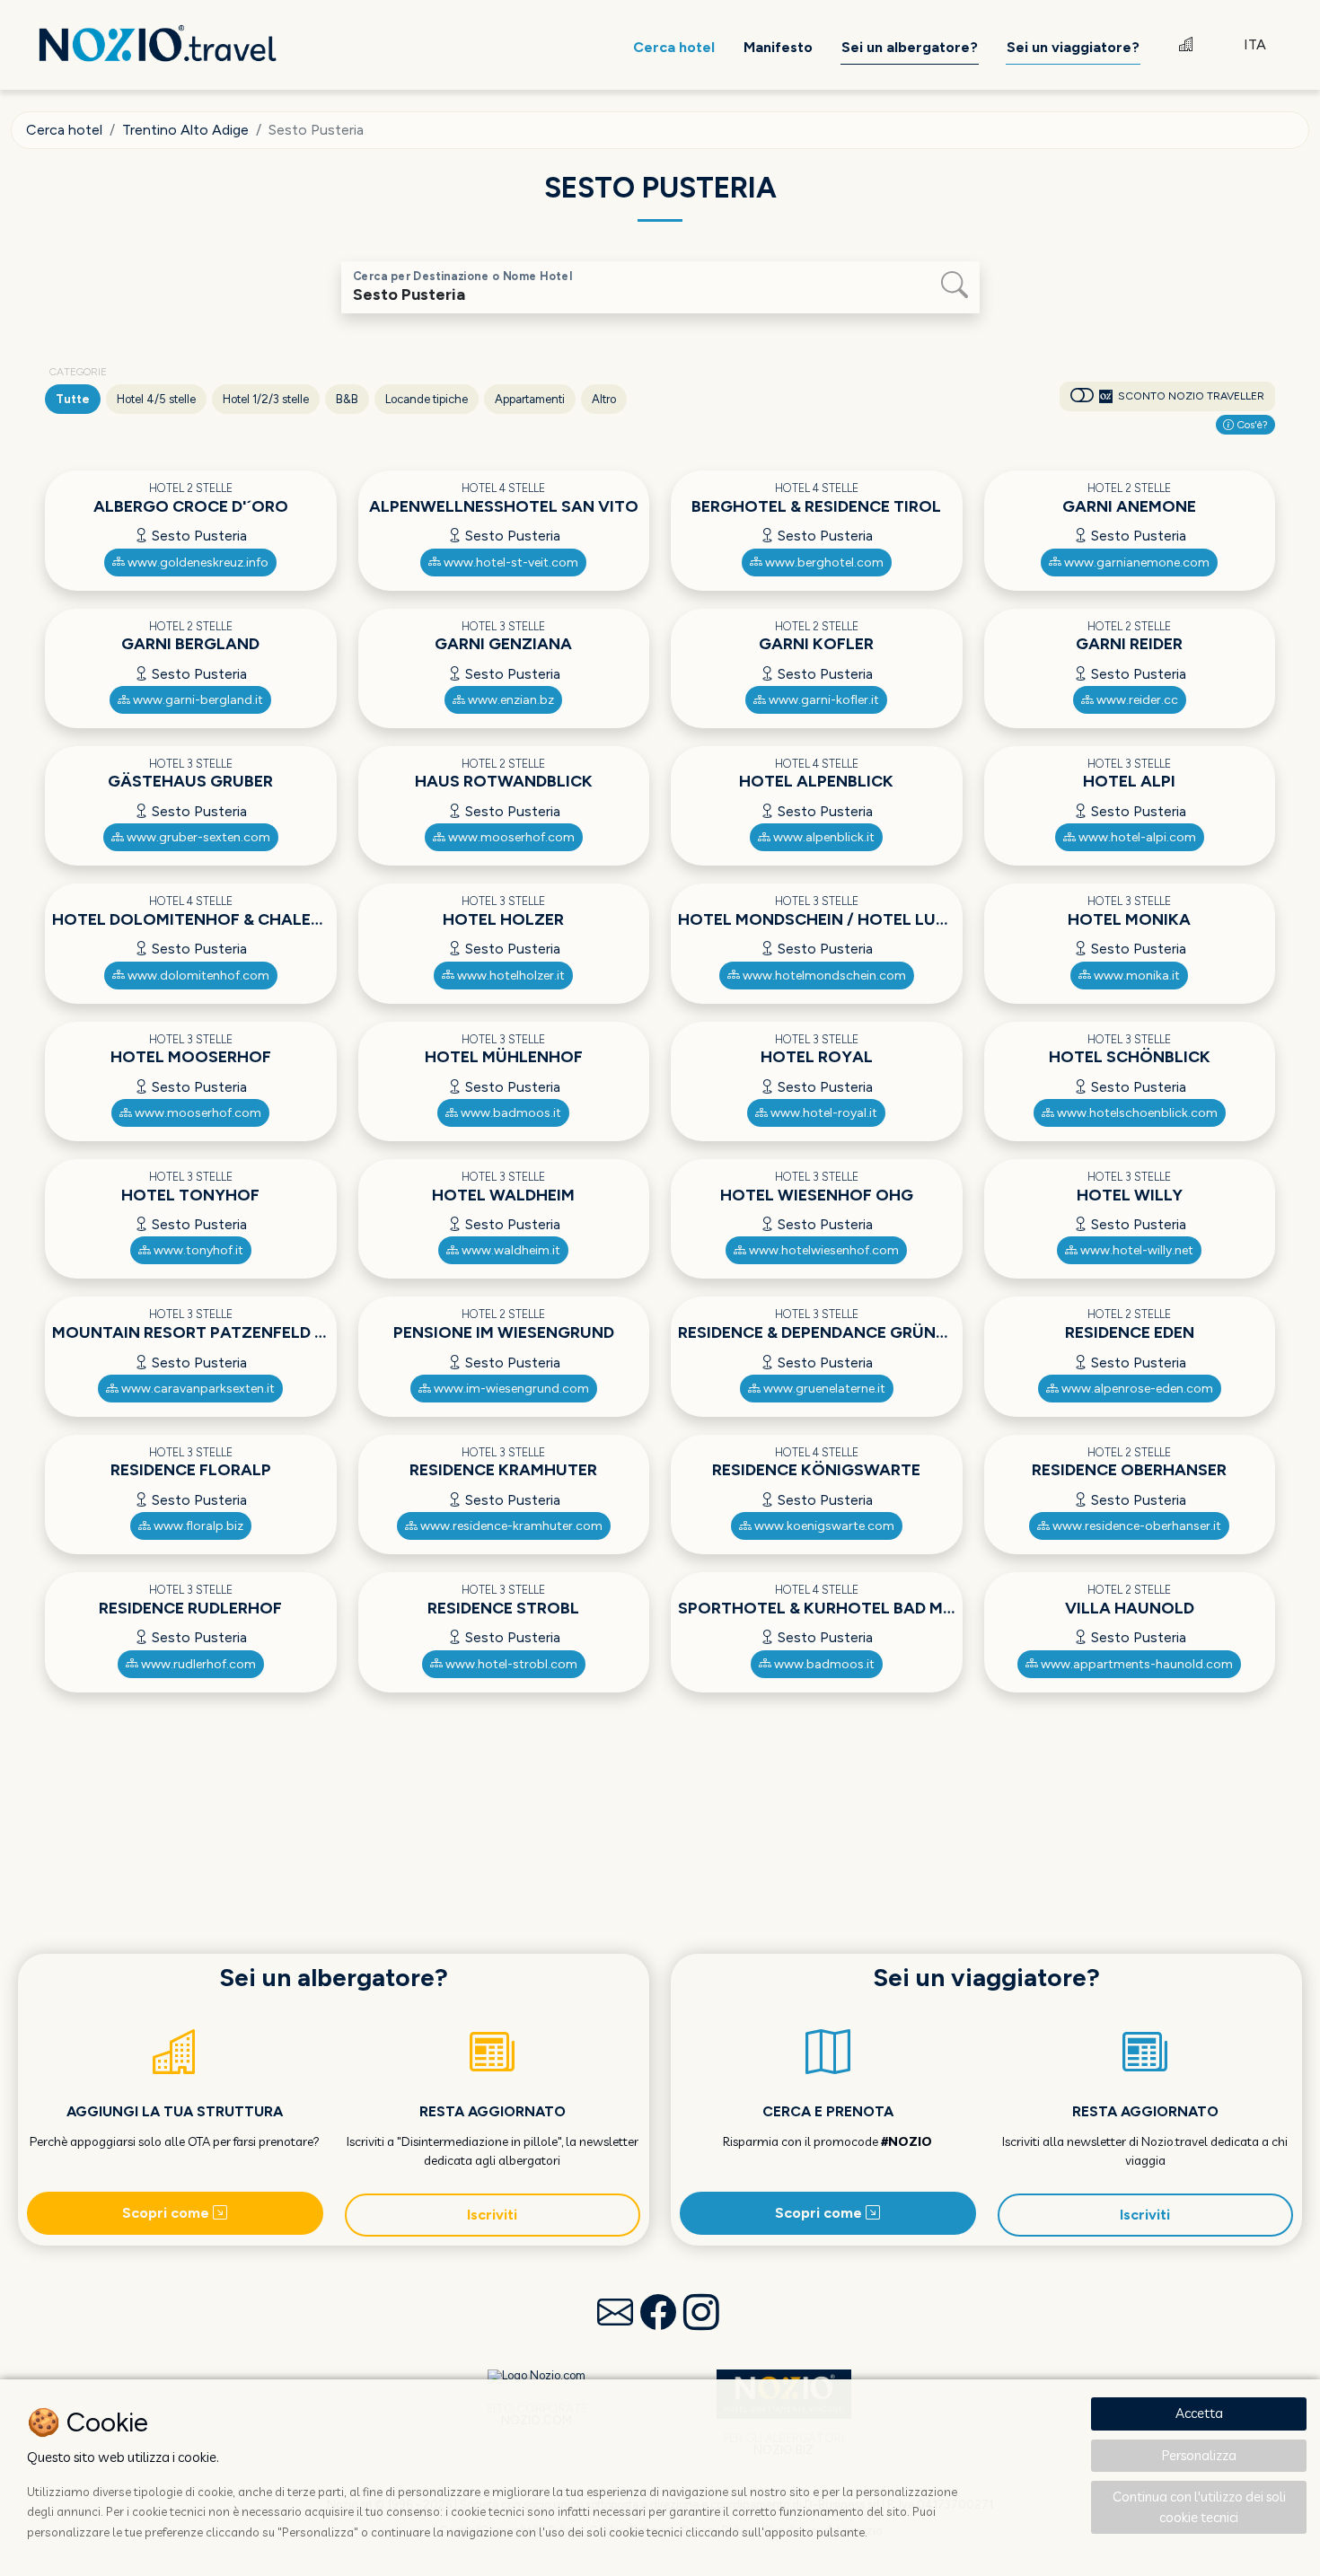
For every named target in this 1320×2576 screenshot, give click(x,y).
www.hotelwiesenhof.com (823, 1250)
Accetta (1199, 2413)
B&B (347, 399)
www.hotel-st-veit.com (510, 563)
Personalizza (1199, 2455)
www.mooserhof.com (510, 837)
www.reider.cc (1136, 700)
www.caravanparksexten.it (197, 1389)
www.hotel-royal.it (823, 1113)
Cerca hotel (64, 130)
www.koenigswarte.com (823, 1526)
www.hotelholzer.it (510, 976)
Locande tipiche (427, 399)
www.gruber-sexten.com (197, 837)
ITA (1255, 44)
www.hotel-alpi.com (1136, 837)
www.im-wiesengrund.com (510, 1389)
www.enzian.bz (510, 700)
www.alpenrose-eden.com (1136, 1389)
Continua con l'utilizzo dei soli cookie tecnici (1199, 2507)
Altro (604, 399)
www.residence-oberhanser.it (1135, 1526)
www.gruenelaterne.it (823, 1389)
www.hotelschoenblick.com (1136, 1113)
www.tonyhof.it (197, 1250)
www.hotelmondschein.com (823, 976)
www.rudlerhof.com (197, 1664)
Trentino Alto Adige (185, 130)
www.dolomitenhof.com (197, 976)
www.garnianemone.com (1135, 563)
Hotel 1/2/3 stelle (266, 399)
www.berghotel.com (823, 563)
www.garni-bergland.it (197, 700)
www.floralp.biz (197, 1526)
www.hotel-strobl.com (510, 1664)
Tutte (73, 399)
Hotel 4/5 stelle (156, 399)
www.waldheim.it (510, 1250)
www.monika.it (1135, 976)
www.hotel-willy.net (1135, 1250)
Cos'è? (1251, 425)
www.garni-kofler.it (823, 700)
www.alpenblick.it (823, 837)
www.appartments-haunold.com (1135, 1664)
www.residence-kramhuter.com (510, 1526)
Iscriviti (492, 2215)
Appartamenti (530, 399)
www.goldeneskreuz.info (197, 563)
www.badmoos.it (510, 1113)
